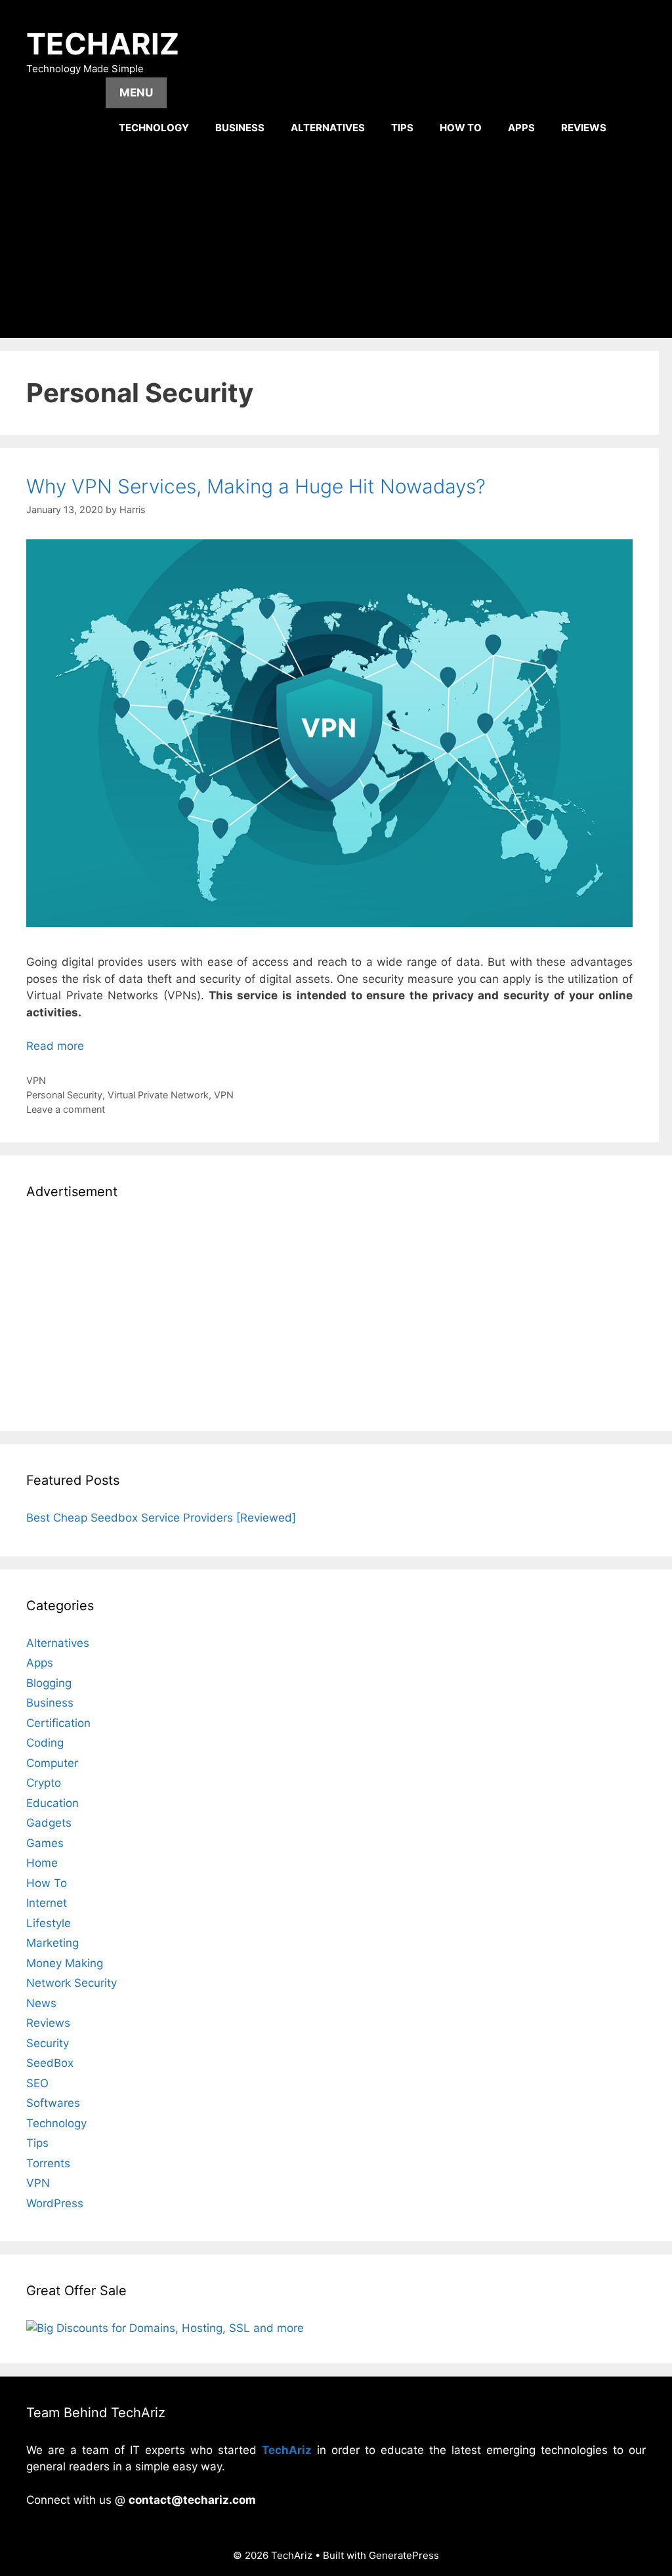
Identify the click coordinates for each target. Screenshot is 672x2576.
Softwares (53, 2103)
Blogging (49, 1683)
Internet (47, 1903)
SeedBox (50, 2063)
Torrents (48, 2163)
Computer (52, 1763)
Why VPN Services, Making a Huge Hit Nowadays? (256, 486)
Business (240, 128)
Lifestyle (49, 1923)
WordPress (55, 2203)
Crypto (44, 1783)
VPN (36, 1080)
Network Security (72, 1983)
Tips (402, 128)
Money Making (65, 1963)
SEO (37, 2083)
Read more (55, 1046)
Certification (58, 1723)
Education (52, 1803)
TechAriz (103, 44)
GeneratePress (404, 2555)
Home (42, 1863)
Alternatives (328, 128)
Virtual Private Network (158, 1095)
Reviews (584, 128)
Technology (154, 128)
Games (45, 1843)
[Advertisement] (336, 239)
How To (461, 128)
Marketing (52, 1943)
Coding (45, 1743)
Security (48, 2043)
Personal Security (64, 1095)
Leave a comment (66, 1109)
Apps (521, 128)
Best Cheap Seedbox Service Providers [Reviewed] (161, 1518)
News (41, 2003)
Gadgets (49, 1823)
